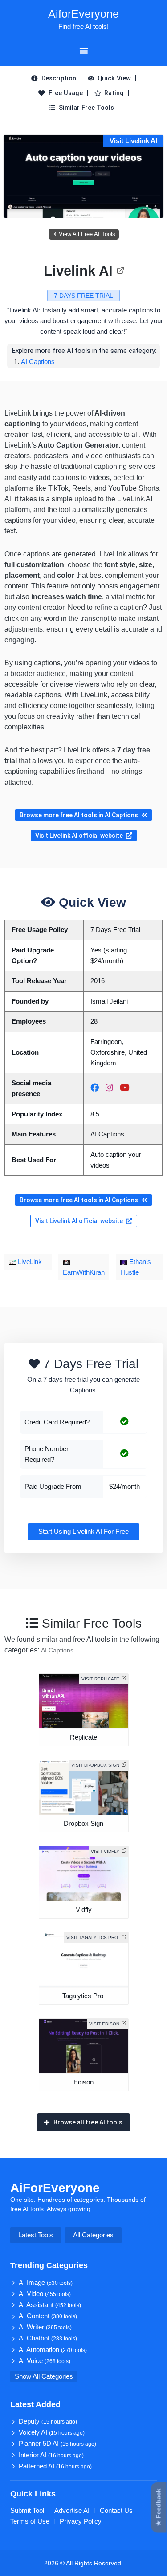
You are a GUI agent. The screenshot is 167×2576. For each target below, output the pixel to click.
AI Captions (38, 362)
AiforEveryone (83, 14)
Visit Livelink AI (133, 141)
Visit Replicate (100, 1679)
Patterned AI (55, 2466)
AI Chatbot (48, 2338)
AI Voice (45, 2361)
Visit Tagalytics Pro (93, 1938)
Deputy (48, 2421)
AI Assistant (50, 2305)
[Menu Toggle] (84, 51)
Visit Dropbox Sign (95, 1765)
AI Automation (53, 2350)
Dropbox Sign (83, 1824)
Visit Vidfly (105, 1851)
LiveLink (29, 1262)
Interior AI (51, 2455)
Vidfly (84, 1910)
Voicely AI (52, 2432)
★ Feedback (159, 2508)
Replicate (83, 1737)
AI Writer (45, 2327)
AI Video (45, 2294)
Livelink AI (78, 271)
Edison (83, 2082)
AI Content (48, 2316)
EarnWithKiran (84, 1272)
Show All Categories (44, 2376)
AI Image (46, 2283)
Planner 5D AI (57, 2444)
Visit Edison (104, 2024)
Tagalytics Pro (84, 1996)
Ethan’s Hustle (136, 1267)
